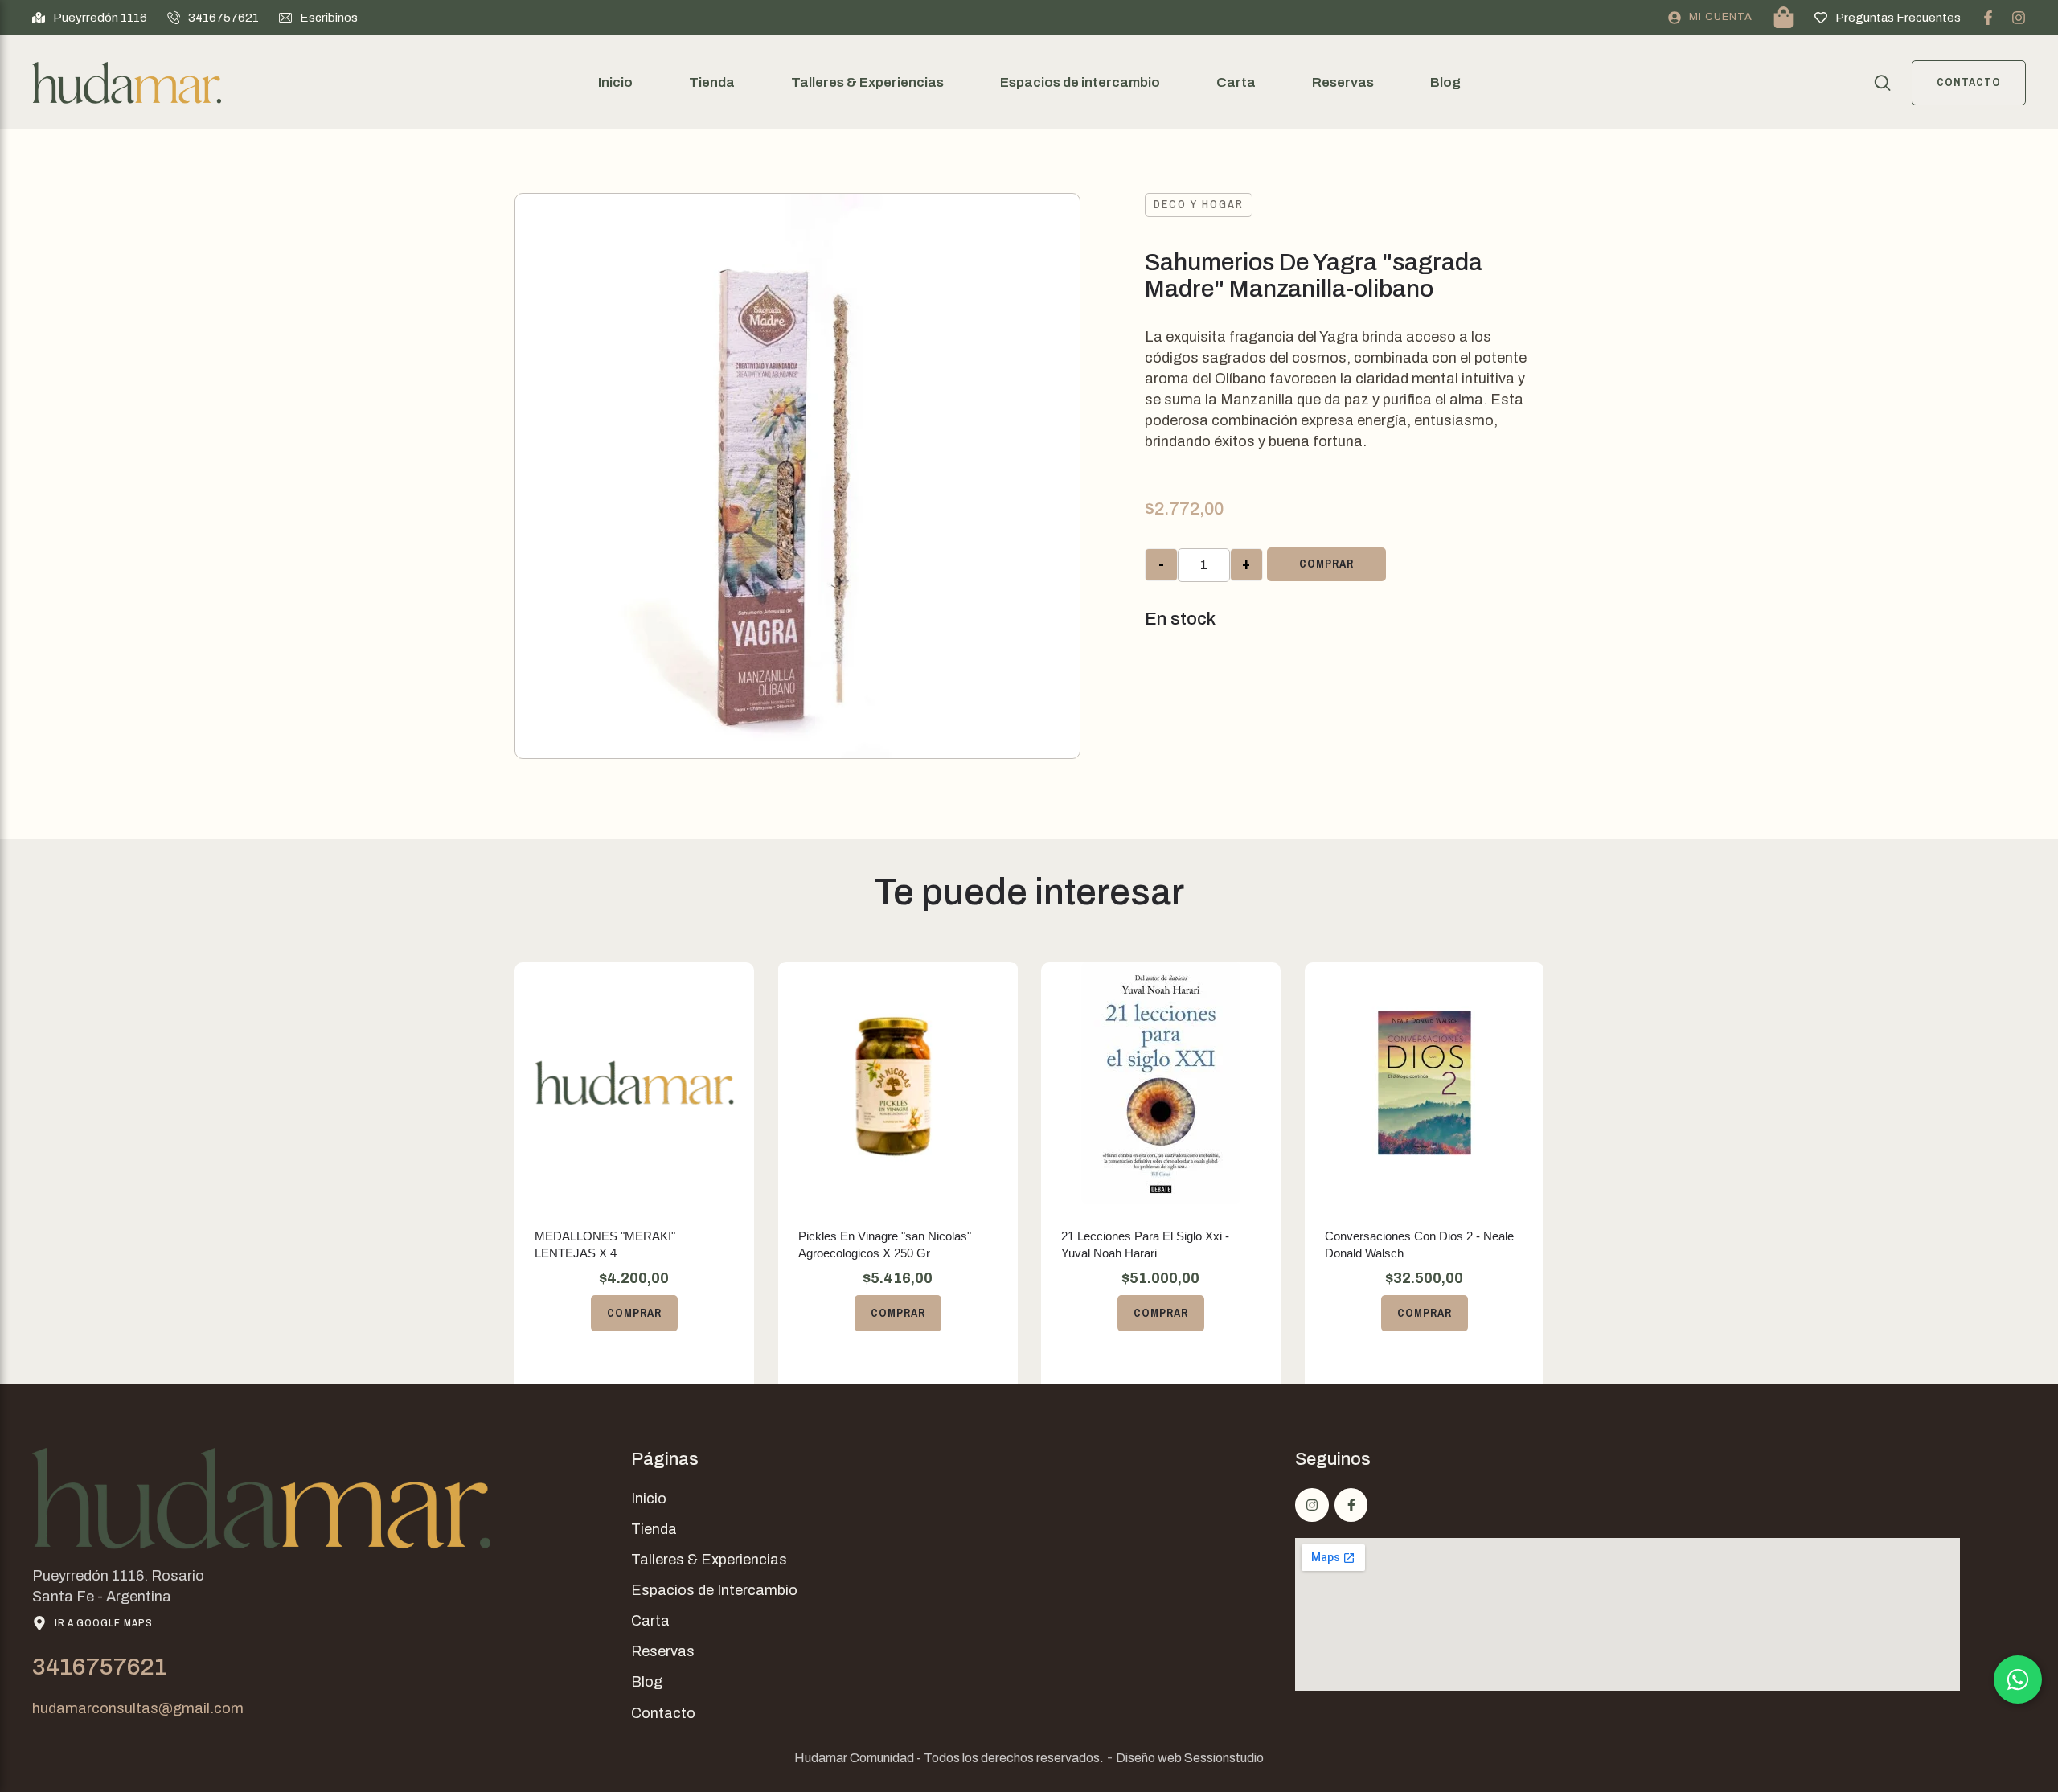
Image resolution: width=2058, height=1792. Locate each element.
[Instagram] (2019, 18)
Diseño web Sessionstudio (1190, 1758)
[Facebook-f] (1988, 18)
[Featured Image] (634, 1083)
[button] (90, 18)
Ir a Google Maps (104, 1623)
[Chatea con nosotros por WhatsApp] (2018, 1679)
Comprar (1326, 564)
